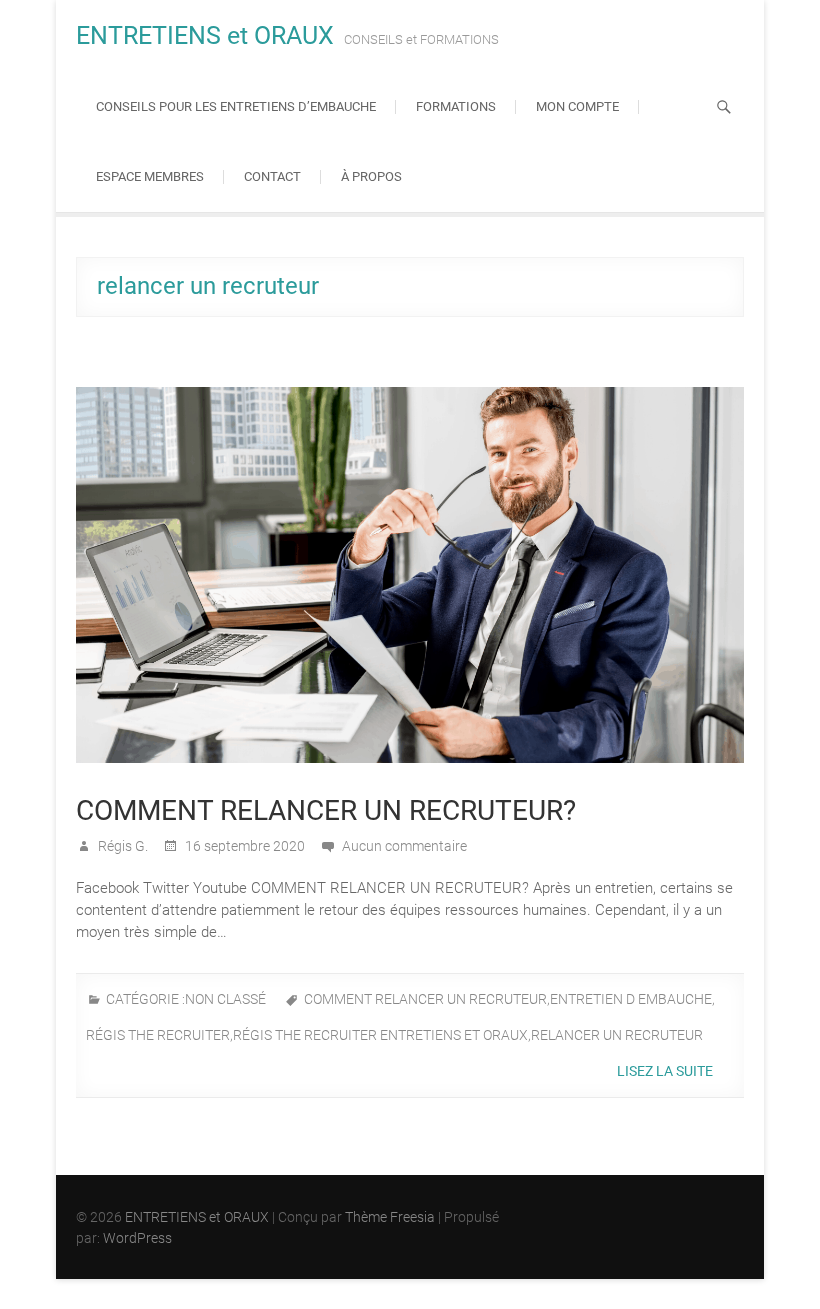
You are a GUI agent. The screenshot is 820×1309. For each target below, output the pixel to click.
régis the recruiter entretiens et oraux (380, 1035)
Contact (272, 176)
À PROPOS (371, 176)
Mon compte (577, 106)
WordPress (137, 1238)
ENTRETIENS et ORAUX (205, 35)
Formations (456, 106)
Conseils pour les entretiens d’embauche (236, 106)
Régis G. (121, 846)
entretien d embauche (631, 999)
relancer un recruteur (617, 1035)
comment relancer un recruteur (425, 999)
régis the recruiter (158, 1035)
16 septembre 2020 (243, 846)
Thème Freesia (390, 1217)
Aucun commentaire (404, 846)
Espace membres (150, 176)
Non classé (225, 999)
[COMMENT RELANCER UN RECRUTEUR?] (410, 575)
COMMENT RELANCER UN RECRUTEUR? (326, 810)
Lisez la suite (666, 1071)
